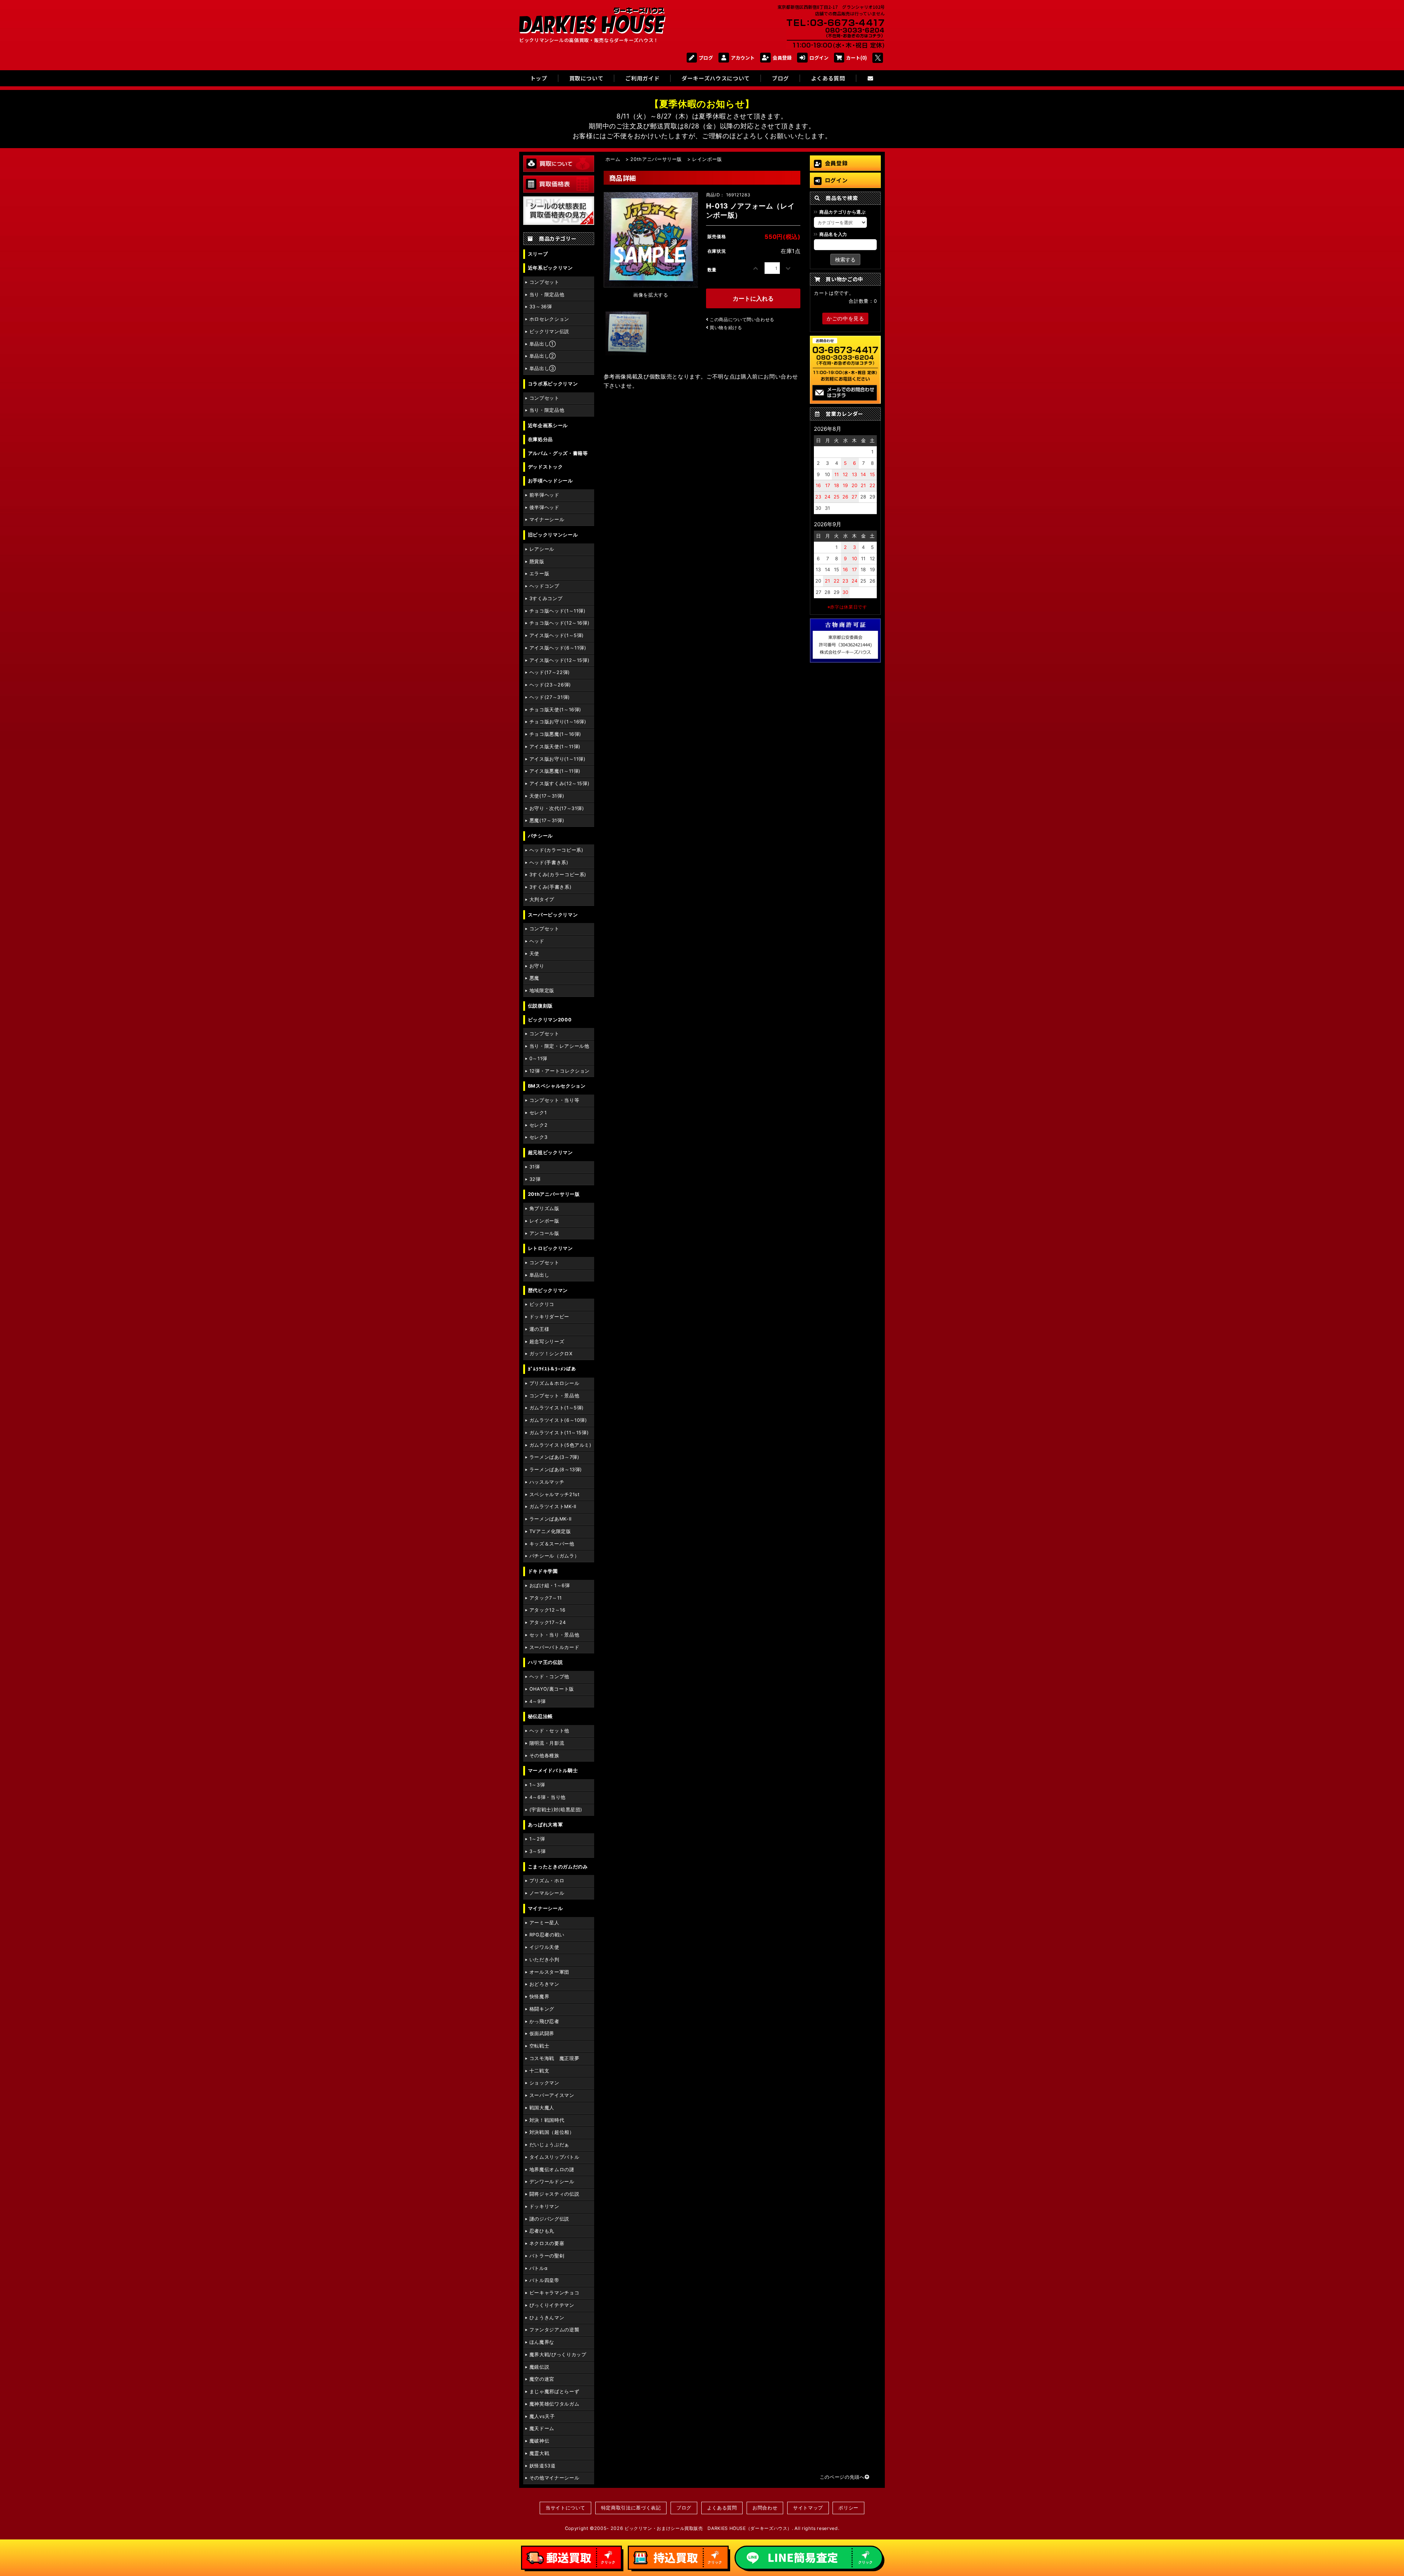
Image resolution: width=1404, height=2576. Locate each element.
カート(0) (856, 58)
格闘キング (542, 2009)
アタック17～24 (548, 1622)
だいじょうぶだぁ (549, 2145)
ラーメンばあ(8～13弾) (556, 1470)
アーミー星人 (544, 1923)
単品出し (539, 1275)
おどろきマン (544, 1984)
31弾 (535, 1167)
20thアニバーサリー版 (554, 1194)
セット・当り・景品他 (554, 1635)
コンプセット (544, 282)
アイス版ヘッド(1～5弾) (557, 635)
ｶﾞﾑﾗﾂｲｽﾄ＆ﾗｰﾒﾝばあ (552, 1369)
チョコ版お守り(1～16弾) (558, 722)
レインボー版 (544, 1221)
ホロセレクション (549, 319)
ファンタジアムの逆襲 (554, 2330)
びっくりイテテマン (552, 2305)
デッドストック (545, 467)
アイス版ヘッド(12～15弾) (560, 660)
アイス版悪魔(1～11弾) (555, 771)
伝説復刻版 (540, 1006)
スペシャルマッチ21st (555, 1494)
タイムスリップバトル (554, 2157)
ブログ (706, 58)
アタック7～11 (546, 1598)
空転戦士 (539, 2046)
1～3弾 (537, 1785)
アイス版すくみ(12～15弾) (560, 784)
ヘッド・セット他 (549, 1731)
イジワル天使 (544, 1947)
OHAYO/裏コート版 (552, 1689)
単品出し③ (543, 368)
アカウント (743, 58)
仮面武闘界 (542, 2033)
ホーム (613, 159)
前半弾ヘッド (544, 495)
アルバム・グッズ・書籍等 (558, 453)
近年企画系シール (548, 425)
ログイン (819, 58)
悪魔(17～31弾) (547, 820)
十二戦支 (539, 2071)
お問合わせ (765, 2508)
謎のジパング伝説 (549, 2219)
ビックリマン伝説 (549, 332)
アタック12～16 (548, 1610)
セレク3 (539, 1137)
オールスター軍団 (549, 1972)
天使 (534, 954)
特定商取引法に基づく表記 (631, 2508)
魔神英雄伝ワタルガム (554, 2404)
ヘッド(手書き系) (549, 863)
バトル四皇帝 (544, 2280)
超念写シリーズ (547, 1342)
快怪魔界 (539, 1997)
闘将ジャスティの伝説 (554, 2194)
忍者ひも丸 (542, 2231)
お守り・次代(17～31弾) (557, 808)
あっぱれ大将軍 (545, 1825)
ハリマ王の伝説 (545, 1662)
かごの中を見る (845, 318)
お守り (537, 966)
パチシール (540, 836)
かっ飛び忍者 (544, 2021)
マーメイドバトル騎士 (553, 1771)
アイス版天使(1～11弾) (555, 747)
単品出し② (543, 356)
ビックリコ (542, 1304)
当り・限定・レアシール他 (559, 1046)
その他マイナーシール (554, 2478)
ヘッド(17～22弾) (550, 672)
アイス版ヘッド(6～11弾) (558, 648)
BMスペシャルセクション (557, 1086)
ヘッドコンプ (544, 586)
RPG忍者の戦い (547, 1935)
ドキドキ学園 (543, 1571)
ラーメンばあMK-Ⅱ (550, 1519)
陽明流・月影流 (547, 1743)
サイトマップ (808, 2508)
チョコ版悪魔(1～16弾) (555, 734)
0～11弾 (538, 1059)
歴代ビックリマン (548, 1290)
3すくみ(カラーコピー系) (558, 875)
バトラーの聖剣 (547, 2256)
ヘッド (537, 941)
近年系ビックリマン (550, 268)
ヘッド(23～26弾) (550, 685)
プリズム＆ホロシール (554, 1383)
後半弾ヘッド (544, 507)
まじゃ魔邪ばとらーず (554, 2392)
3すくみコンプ (546, 598)
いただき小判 (544, 1960)
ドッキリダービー (549, 1317)
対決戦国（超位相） (552, 2132)
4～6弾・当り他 (548, 1797)
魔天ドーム (542, 2428)
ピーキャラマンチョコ (554, 2293)
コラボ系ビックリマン (553, 384)
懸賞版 (537, 562)
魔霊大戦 (539, 2453)
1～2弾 (537, 1839)
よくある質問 (722, 2508)
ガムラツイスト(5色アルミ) (561, 1445)
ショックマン (544, 2083)
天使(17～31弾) (547, 796)
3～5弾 (538, 1851)
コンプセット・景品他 (554, 1396)
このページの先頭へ (842, 2477)
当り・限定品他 (547, 295)
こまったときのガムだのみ (558, 1867)
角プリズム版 (544, 1208)
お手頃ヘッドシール (550, 481)
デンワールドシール (552, 2182)
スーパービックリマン (553, 915)
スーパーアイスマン (552, 2095)
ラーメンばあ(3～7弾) (554, 1457)
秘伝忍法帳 (540, 1716)
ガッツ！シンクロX (551, 1354)
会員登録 (782, 58)
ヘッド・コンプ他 (549, 1677)
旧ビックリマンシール (553, 535)
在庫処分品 (540, 439)
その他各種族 (544, 1756)
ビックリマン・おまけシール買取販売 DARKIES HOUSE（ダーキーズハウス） (708, 2528)
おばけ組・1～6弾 (550, 1585)
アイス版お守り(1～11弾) (558, 759)
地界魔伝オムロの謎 (552, 2170)
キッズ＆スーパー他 (552, 1544)
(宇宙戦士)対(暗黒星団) (556, 1810)
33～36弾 (541, 307)
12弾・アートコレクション (560, 1071)
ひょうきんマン (547, 2318)
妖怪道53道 (543, 2466)
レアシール (542, 549)
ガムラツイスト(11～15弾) (559, 1433)
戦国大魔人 (542, 2108)
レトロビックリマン (550, 1248)
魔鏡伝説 (539, 2367)
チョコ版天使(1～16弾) (555, 710)
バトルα (539, 2268)
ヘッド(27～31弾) (550, 697)
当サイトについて (565, 2508)
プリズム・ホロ (547, 1881)
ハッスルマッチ (547, 1482)
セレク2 (539, 1125)
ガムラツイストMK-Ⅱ (553, 1507)
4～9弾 (538, 1701)
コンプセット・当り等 (554, 1100)
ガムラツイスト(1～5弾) (557, 1408)
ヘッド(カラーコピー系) (556, 850)
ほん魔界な (542, 2342)
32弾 (535, 1179)
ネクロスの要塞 (547, 2243)
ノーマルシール (547, 1893)
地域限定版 (542, 991)
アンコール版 (544, 1233)
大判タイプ (542, 899)
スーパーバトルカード (554, 1647)
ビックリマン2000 (550, 1020)
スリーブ (538, 254)
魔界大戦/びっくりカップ (558, 2355)
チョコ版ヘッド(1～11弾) (558, 611)
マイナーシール (547, 519)
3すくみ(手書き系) (550, 887)
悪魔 (534, 978)
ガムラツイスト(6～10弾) (558, 1420)
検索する (845, 259)
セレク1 (538, 1113)
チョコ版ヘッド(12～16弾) (560, 623)
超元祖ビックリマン (550, 1153)
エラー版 (539, 574)
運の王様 (539, 1329)
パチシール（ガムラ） (554, 1556)
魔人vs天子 (542, 2416)
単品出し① (543, 344)
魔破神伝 (539, 2441)
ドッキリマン (544, 2206)
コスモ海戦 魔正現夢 (554, 2058)
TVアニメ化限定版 (550, 1531)
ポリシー (848, 2508)
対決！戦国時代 (547, 2120)
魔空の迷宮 (542, 2379)
